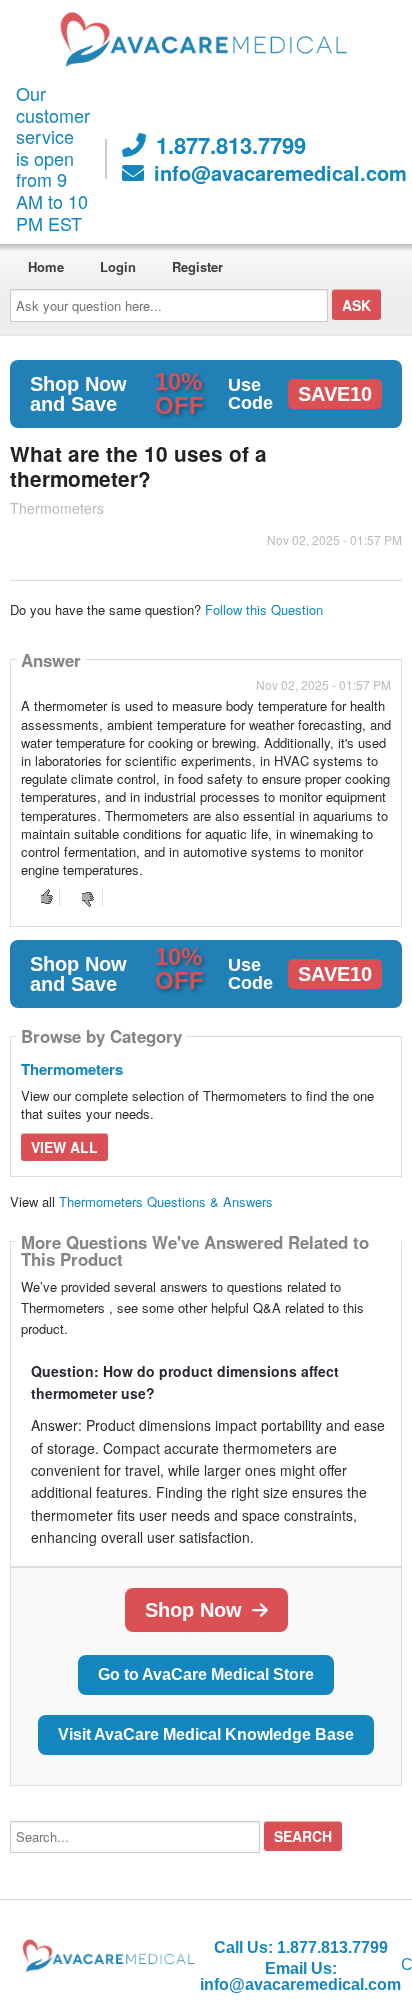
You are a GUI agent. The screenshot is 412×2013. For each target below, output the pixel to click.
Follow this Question (264, 609)
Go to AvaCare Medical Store (206, 1674)
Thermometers (72, 1069)
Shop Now (193, 1610)
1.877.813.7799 (231, 145)
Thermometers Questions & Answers (166, 1201)
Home (46, 266)
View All (64, 1147)
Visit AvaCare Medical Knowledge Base (206, 1734)
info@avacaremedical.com (280, 173)
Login (118, 266)
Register (197, 266)
